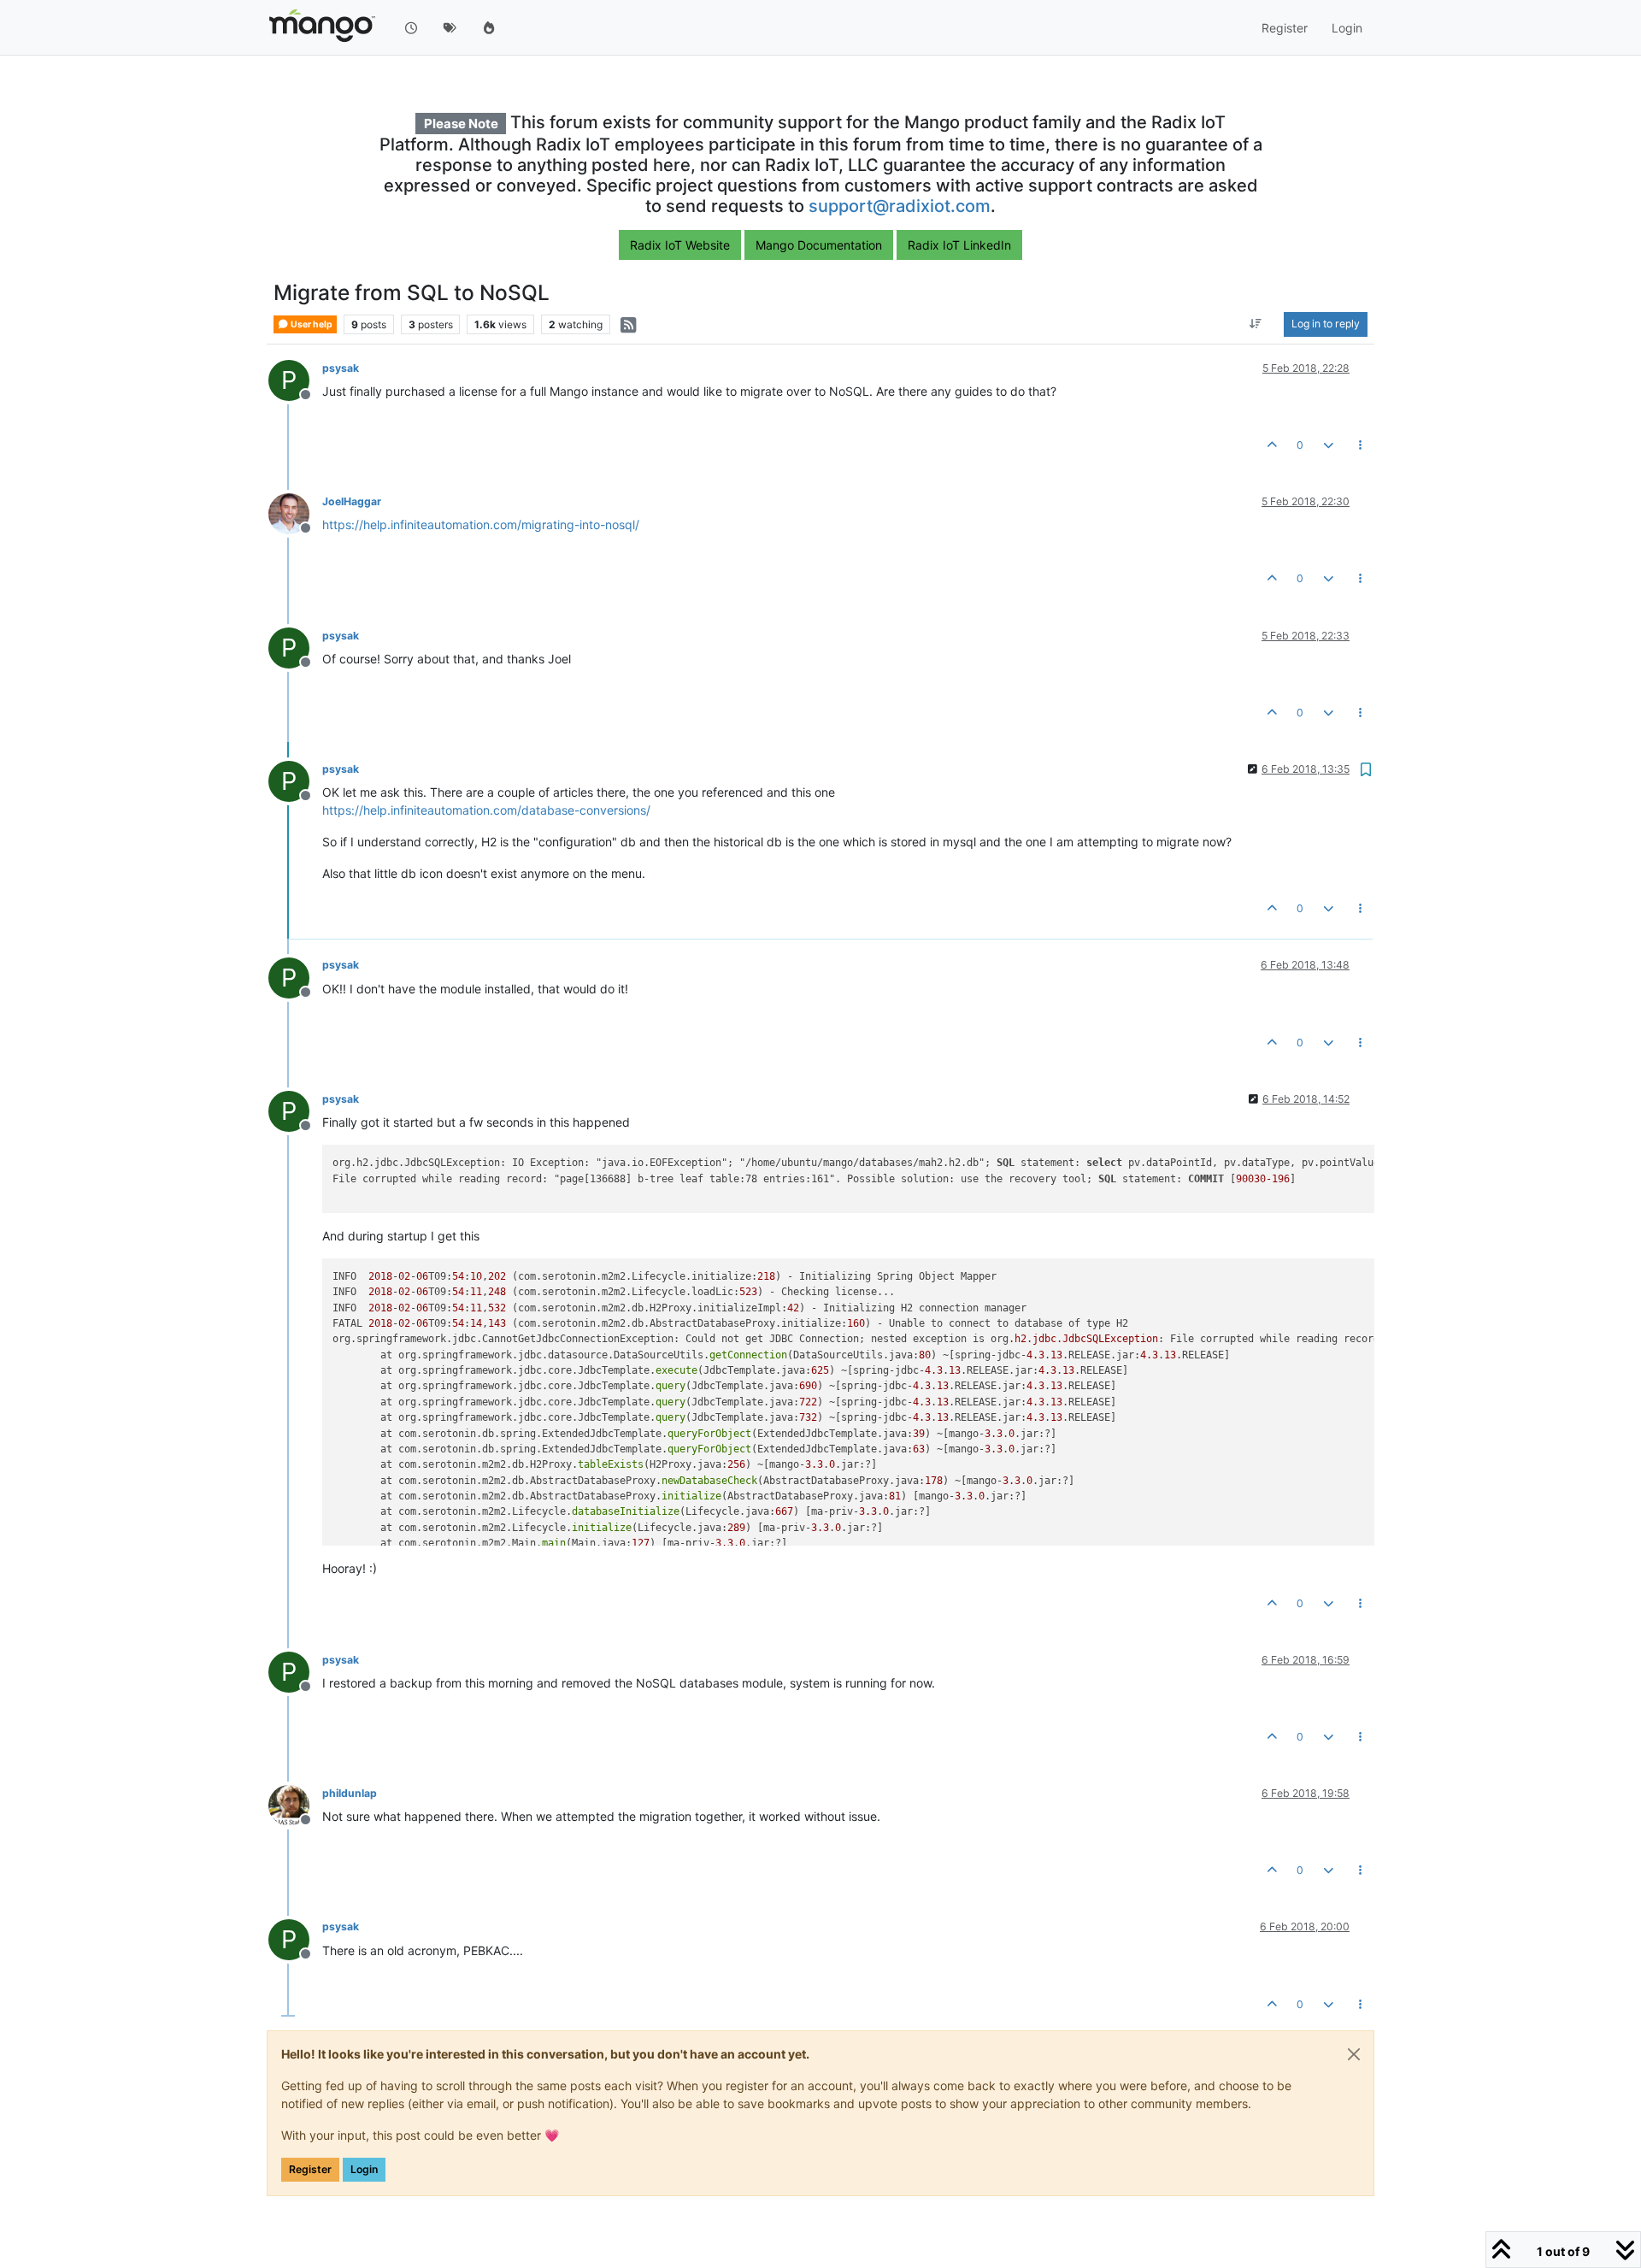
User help (311, 324)
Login (364, 2169)
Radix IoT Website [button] (680, 245)
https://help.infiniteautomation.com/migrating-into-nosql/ (481, 524)
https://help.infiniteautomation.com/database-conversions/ (486, 810)
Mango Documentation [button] (819, 245)
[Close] (1354, 2054)
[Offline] (295, 513)
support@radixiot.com (900, 206)
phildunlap (350, 1793)
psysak (341, 368)
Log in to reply (1326, 324)
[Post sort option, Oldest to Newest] (1256, 325)
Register (310, 2169)
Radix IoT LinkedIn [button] (959, 245)
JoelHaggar (352, 501)
